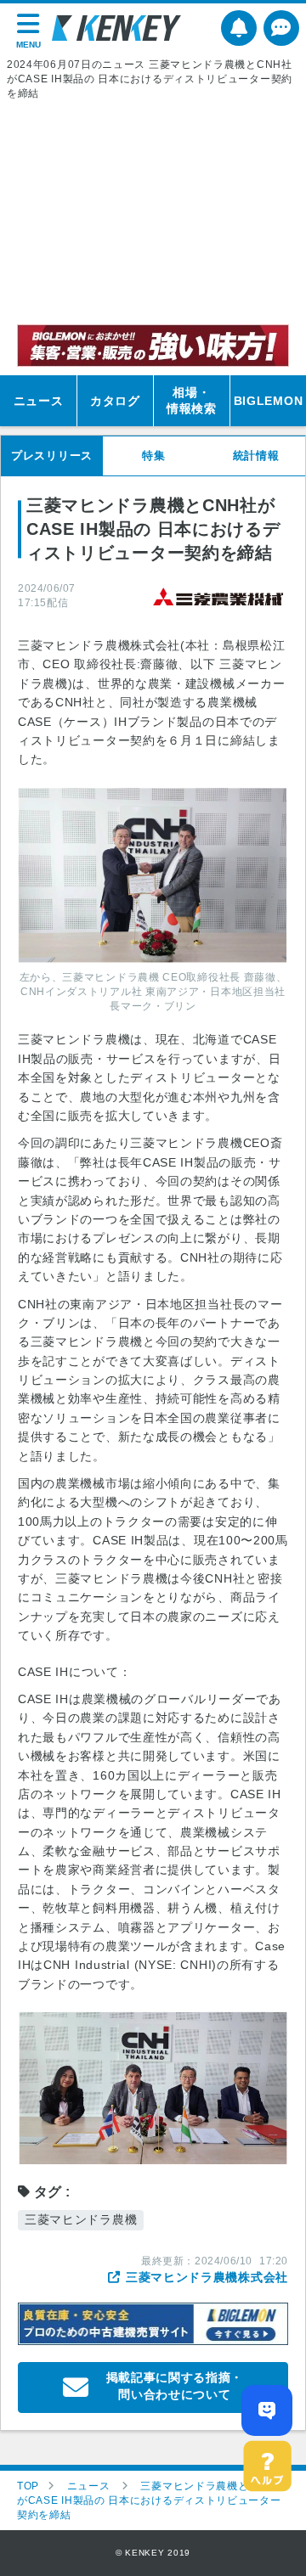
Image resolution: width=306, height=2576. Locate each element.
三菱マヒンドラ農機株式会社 (207, 2277)
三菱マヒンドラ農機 (81, 2219)
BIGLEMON (269, 401)
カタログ (115, 401)
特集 (153, 456)
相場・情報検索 (192, 401)
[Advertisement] (153, 212)
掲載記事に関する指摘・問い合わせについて (175, 2386)
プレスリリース (52, 456)
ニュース (39, 401)
